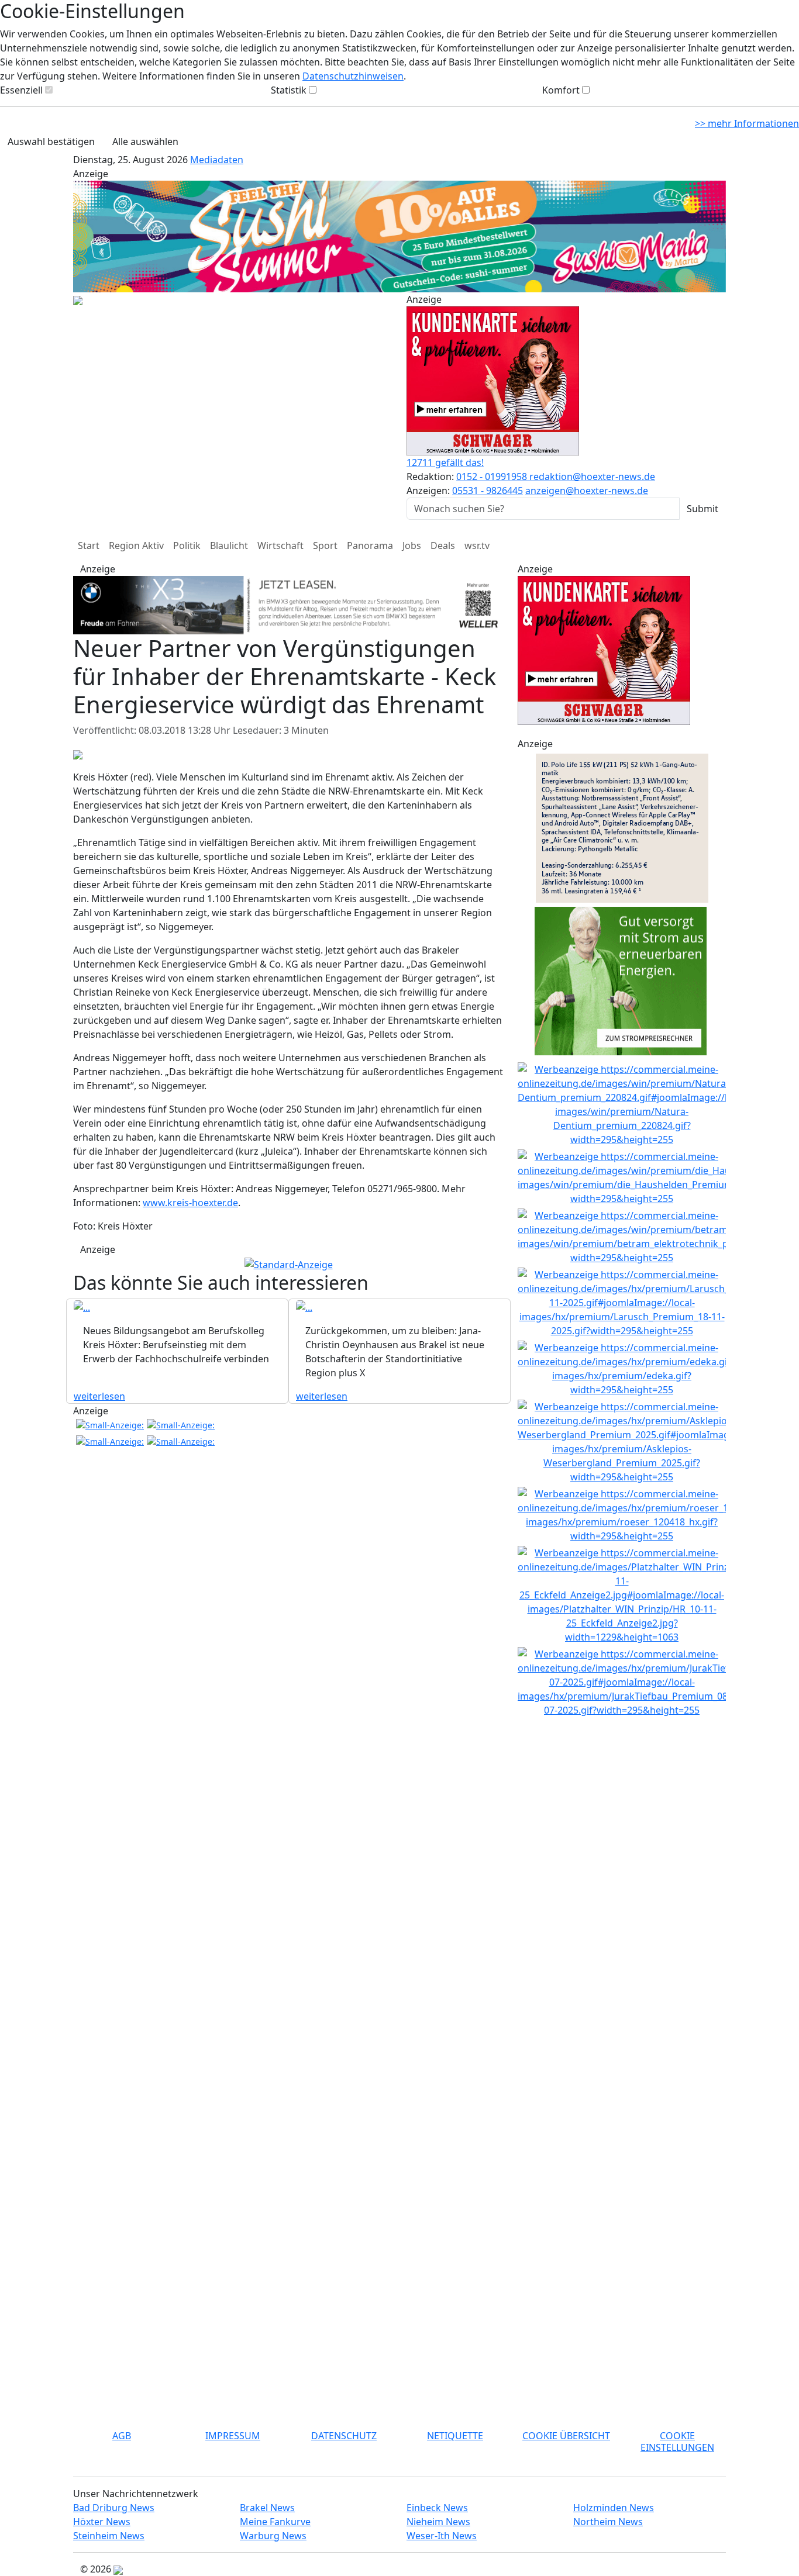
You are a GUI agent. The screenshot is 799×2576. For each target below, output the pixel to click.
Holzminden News (614, 2508)
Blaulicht (229, 545)
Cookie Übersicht (566, 2436)
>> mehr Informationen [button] (747, 123)
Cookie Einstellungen (677, 2441)
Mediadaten (217, 160)
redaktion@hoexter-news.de (592, 476)
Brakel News (267, 2508)
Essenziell (21, 90)
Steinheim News (109, 2536)
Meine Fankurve (275, 2522)
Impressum (233, 2436)
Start (89, 545)
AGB (122, 2436)
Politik (187, 545)
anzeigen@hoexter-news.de (587, 491)
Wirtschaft (280, 545)
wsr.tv (477, 545)
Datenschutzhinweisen (353, 76)
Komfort (561, 90)
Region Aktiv (136, 545)
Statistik (289, 90)
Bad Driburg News (114, 2508)
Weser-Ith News (442, 2536)
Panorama (370, 545)
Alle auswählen (145, 141)
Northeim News (608, 2522)
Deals (443, 545)
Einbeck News (437, 2508)
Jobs (412, 545)
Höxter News (102, 2522)
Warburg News (273, 2536)
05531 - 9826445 (488, 491)
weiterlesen (99, 1396)
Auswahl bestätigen (51, 141)
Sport (325, 545)
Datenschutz (344, 2436)
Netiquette (455, 2436)
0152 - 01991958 (493, 476)
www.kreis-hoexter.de (190, 1203)
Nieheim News (438, 2522)
